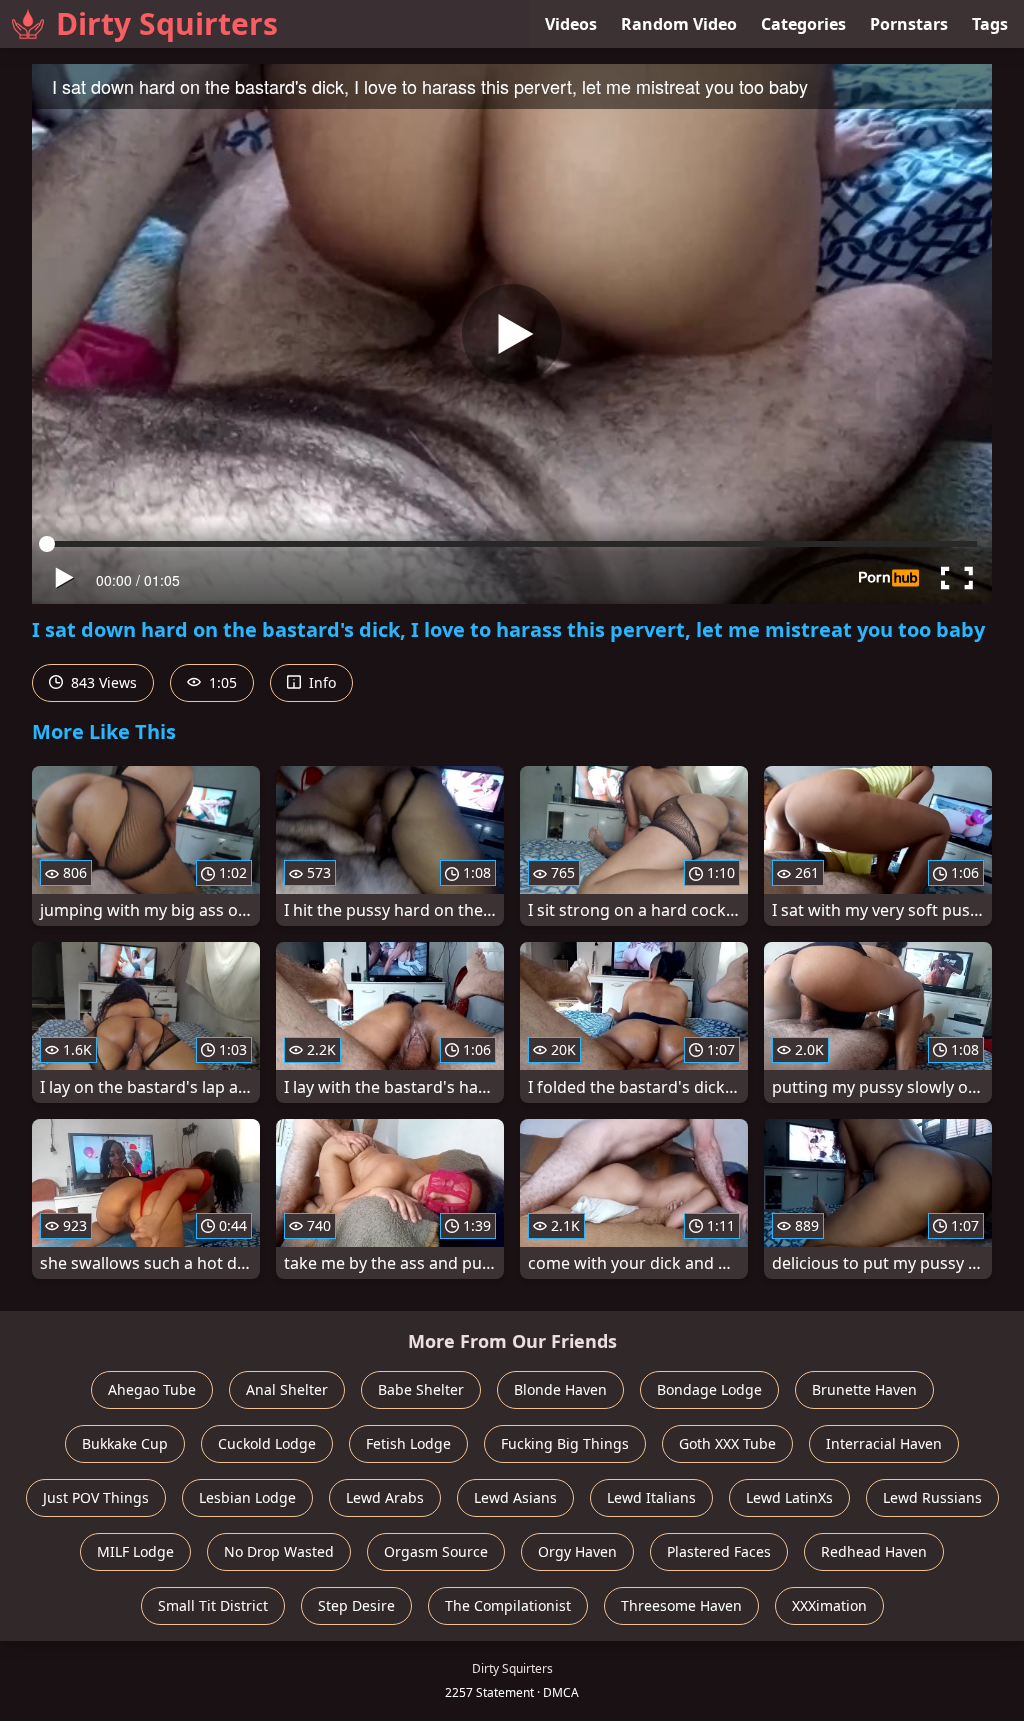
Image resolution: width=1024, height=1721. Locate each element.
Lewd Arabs (385, 1497)
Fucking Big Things (565, 1443)
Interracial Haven (884, 1443)
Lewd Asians (515, 1497)
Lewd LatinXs (789, 1497)
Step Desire (356, 1605)
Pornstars (909, 24)
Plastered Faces (719, 1551)
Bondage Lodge (709, 1389)
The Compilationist (508, 1605)
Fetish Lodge (408, 1443)
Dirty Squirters (167, 23)
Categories (803, 24)
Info (320, 682)
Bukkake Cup (125, 1443)
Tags (990, 24)
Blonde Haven (560, 1389)
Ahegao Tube (152, 1389)
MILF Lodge (135, 1551)
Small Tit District (213, 1605)
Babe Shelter (421, 1389)
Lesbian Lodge (247, 1497)
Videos (571, 24)
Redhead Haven (874, 1551)
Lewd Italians (651, 1497)
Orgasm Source (436, 1551)
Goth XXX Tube (727, 1443)
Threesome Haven (681, 1605)
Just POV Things (96, 1497)
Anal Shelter (287, 1389)
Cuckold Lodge (267, 1443)
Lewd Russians (932, 1497)
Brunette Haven (864, 1389)
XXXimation (829, 1605)
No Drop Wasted (279, 1551)
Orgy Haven (577, 1551)
